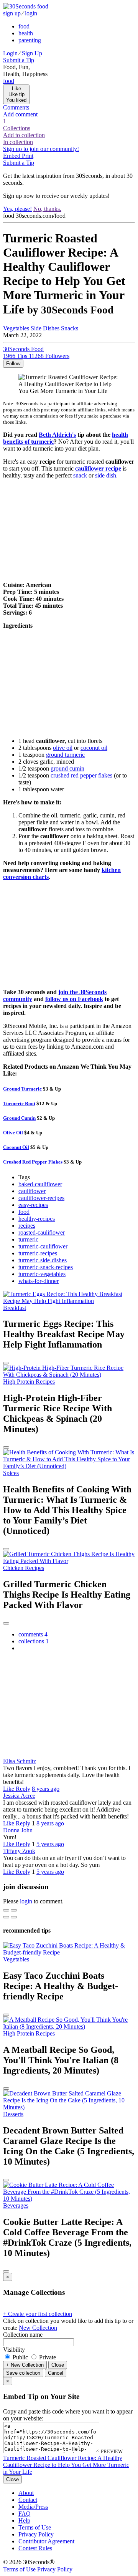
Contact (28, 2500)
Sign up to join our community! (41, 149)
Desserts (13, 2114)
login (31, 13)
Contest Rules (35, 2548)
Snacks (70, 328)
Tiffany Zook (19, 1851)
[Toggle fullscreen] (14, 1910)
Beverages (16, 2206)
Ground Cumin (19, 1118)
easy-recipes (33, 1205)
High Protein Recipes (29, 1382)
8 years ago (46, 1789)
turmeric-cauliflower (43, 1246)
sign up (12, 13)
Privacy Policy (36, 2534)
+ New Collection (25, 2365)
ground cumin (67, 768)
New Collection (38, 2328)
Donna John (18, 1830)
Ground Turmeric (22, 1089)
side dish (106, 475)
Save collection (23, 2373)
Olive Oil (13, 1133)
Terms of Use (35, 2527)
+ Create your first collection (38, 2314)
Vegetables (16, 328)
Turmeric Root (19, 1103)
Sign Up (32, 53)
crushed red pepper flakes (81, 775)
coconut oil (94, 748)
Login (10, 53)
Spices (11, 1473)
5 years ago (50, 1844)
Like (9, 1789)
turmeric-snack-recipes (46, 1267)
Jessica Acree (19, 1796)
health (26, 33)
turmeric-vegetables (42, 1274)
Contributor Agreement (46, 2541)
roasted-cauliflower (42, 1232)
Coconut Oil (16, 1147)
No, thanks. (47, 209)
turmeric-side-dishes (43, 1260)
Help (24, 2520)
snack (80, 475)
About (26, 2493)
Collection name (23, 2335)
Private (47, 2357)
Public (20, 2357)
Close (58, 2365)
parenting (30, 40)
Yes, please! (17, 209)
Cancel (56, 2373)
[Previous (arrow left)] (6, 1917)
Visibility (14, 2350)
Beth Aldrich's (57, 435)
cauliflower (32, 1191)
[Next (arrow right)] (14, 1917)
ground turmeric (65, 755)
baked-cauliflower (40, 1184)
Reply (23, 1789)
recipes (27, 1226)
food (24, 26)
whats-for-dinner (39, 1281)
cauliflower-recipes (41, 1198)
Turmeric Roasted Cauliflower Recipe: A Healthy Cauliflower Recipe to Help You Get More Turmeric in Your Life (66, 2465)
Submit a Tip (19, 60)
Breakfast (15, 1308)
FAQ (25, 2514)
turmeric (28, 1239)
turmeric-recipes (38, 1253)
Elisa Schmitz (20, 1761)
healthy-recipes (37, 1219)
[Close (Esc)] (6, 1910)
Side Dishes (45, 328)
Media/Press (33, 2507)
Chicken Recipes (24, 1568)
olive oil (63, 748)
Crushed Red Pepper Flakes (33, 1162)
